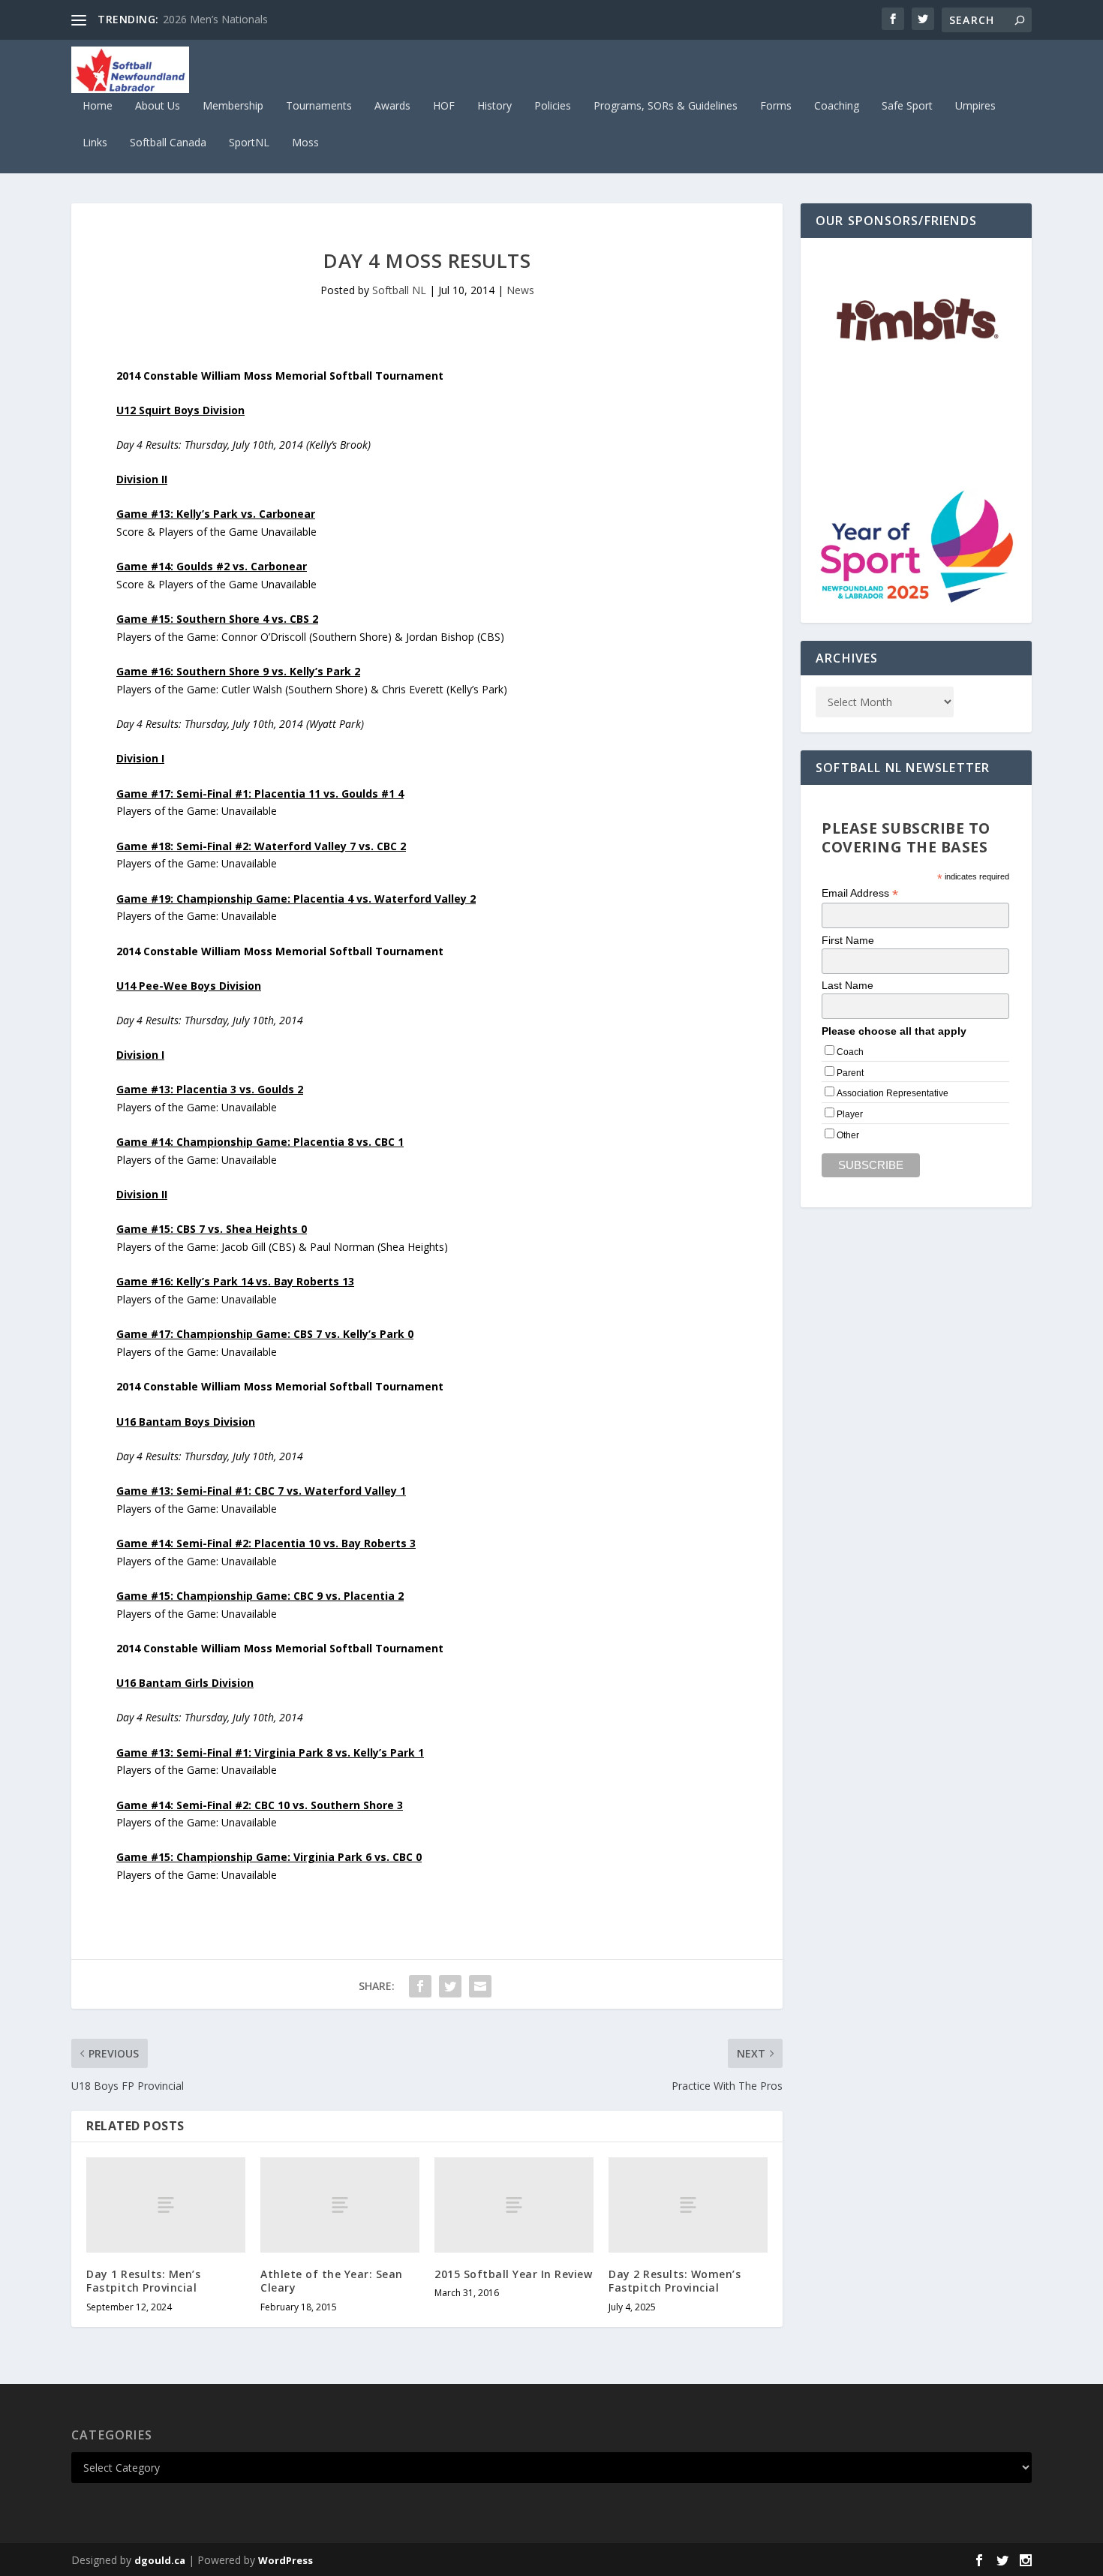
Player (850, 1114)
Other (848, 1135)
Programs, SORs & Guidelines (666, 106)
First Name (848, 940)
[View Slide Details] (916, 322)
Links (95, 143)
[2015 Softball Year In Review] (514, 2205)
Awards (392, 106)
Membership (233, 106)
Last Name (848, 985)
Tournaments (319, 106)
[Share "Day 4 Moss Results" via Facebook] (420, 1986)
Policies (553, 106)
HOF (444, 106)
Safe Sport (907, 106)
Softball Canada (168, 143)
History (494, 106)
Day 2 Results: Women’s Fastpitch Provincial (675, 2281)
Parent (850, 1073)
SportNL (249, 143)
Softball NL (399, 290)
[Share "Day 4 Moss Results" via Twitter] (450, 1986)
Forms (776, 106)
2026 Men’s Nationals (215, 19)
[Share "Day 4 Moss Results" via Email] (480, 1986)
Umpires (975, 106)
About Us (158, 106)
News (520, 290)
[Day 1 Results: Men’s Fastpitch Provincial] (166, 2205)
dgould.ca (160, 2560)
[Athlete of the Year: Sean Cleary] (340, 2205)
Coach (850, 1052)
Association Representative (893, 1093)
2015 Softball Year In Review (513, 2274)
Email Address (860, 893)
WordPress (286, 2560)
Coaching (837, 106)
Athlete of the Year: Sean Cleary (332, 2281)
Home (98, 106)
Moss (305, 143)
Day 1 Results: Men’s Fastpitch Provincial (143, 2281)
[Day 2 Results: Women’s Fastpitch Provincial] (688, 2205)
